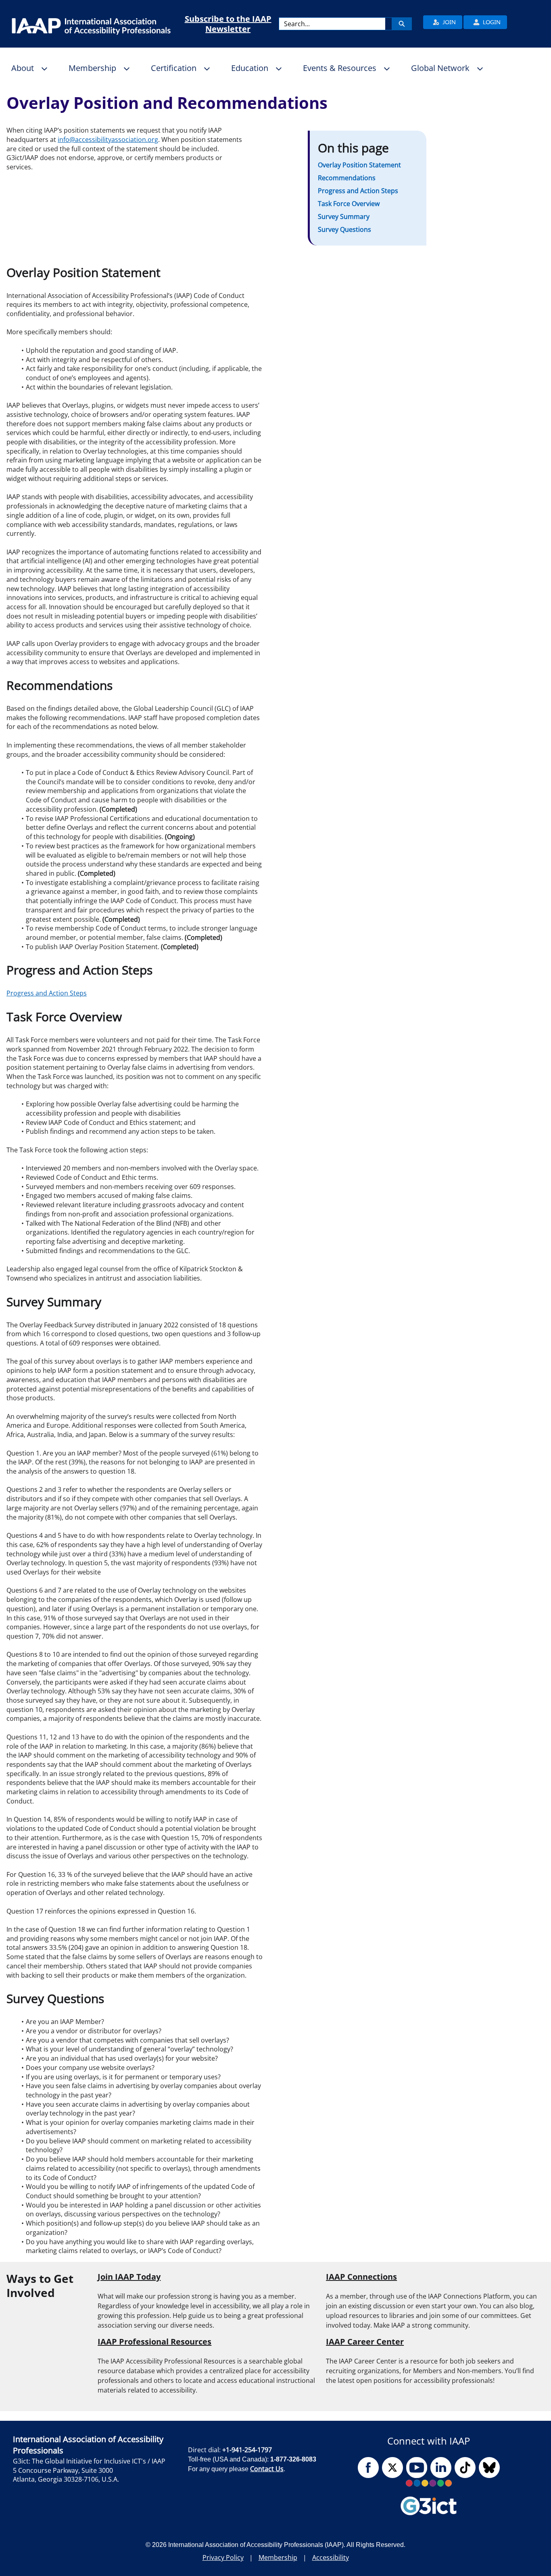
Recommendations (347, 178)
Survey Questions (344, 229)
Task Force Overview (349, 204)
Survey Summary (344, 217)
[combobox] (332, 24)
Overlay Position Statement (359, 165)
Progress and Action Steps (358, 191)
